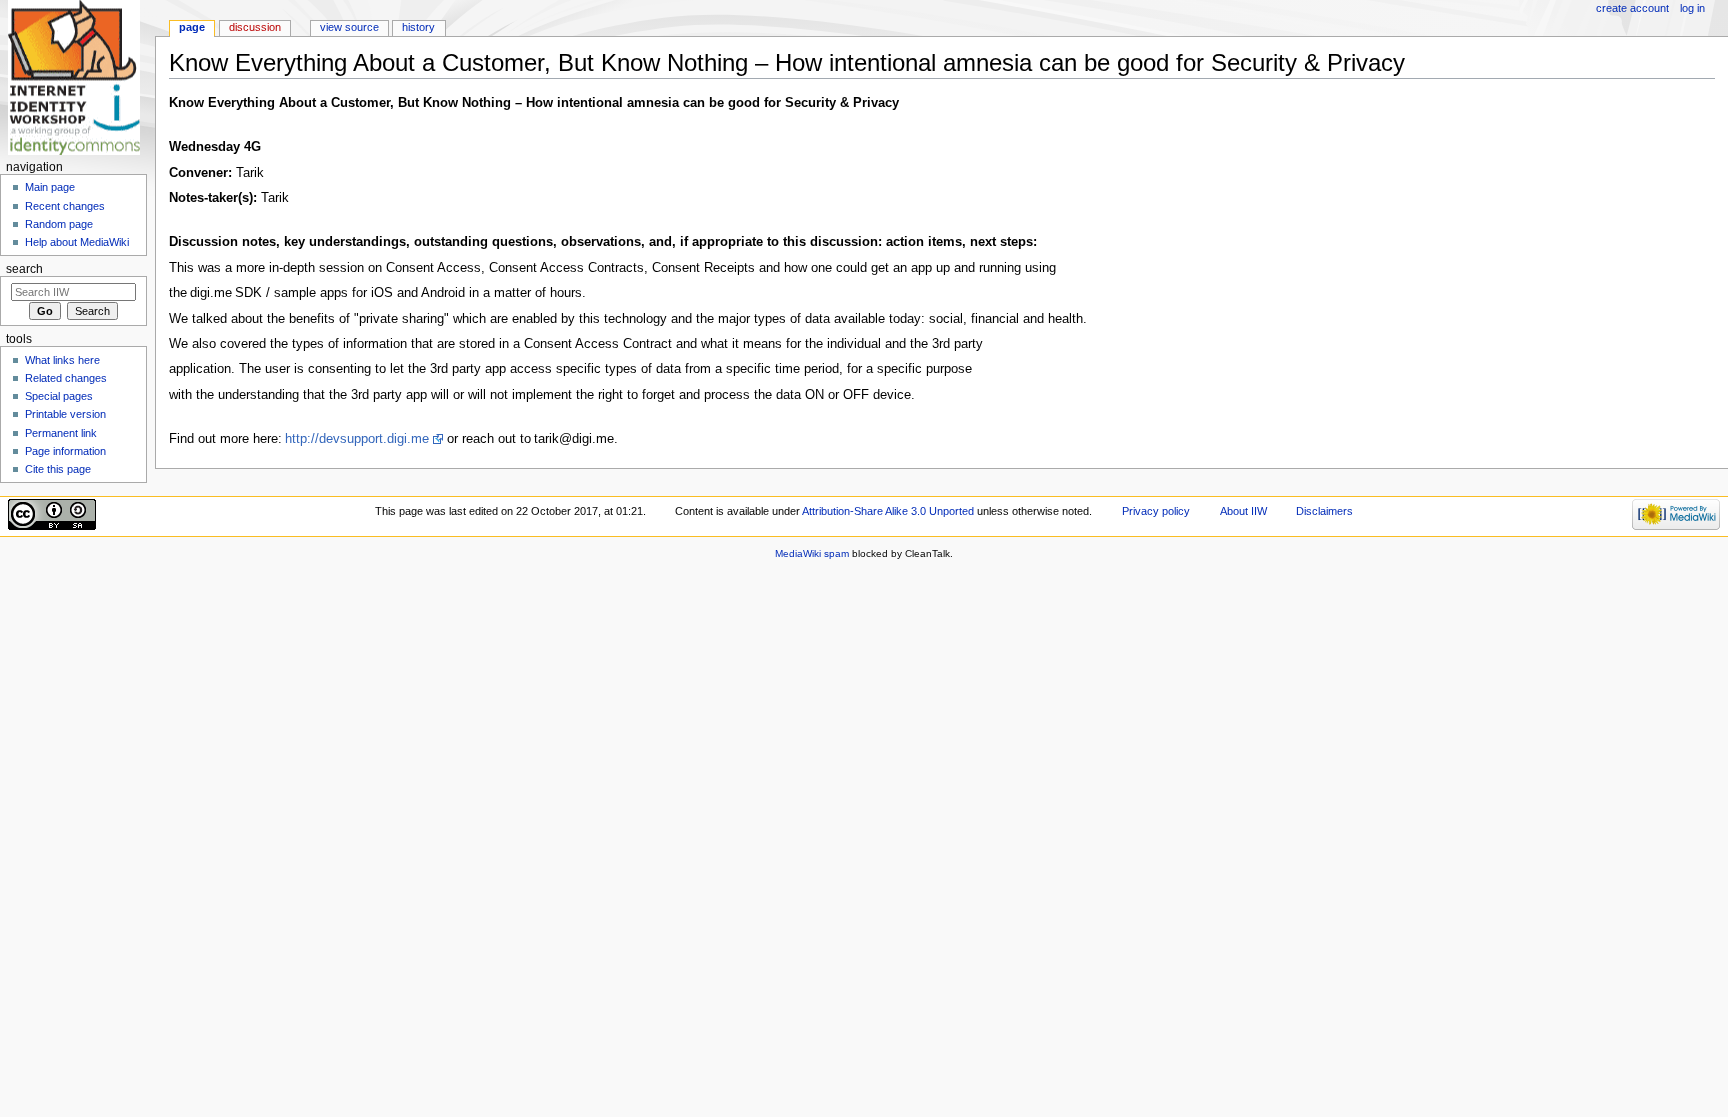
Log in (1692, 8)
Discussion (255, 27)
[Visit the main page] (77, 77)
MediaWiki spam (812, 553)
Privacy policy (1156, 511)
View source (349, 27)
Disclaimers (1324, 511)
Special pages (59, 396)
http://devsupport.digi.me (357, 439)
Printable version (65, 414)
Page (192, 27)
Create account (1632, 8)
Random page (59, 224)
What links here (62, 360)
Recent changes (65, 206)
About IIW (1243, 511)
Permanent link (61, 433)
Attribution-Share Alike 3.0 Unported (888, 511)
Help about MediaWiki (77, 242)
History (418, 27)
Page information (65, 451)
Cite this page (58, 469)
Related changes (66, 378)
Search (24, 269)
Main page (50, 187)
